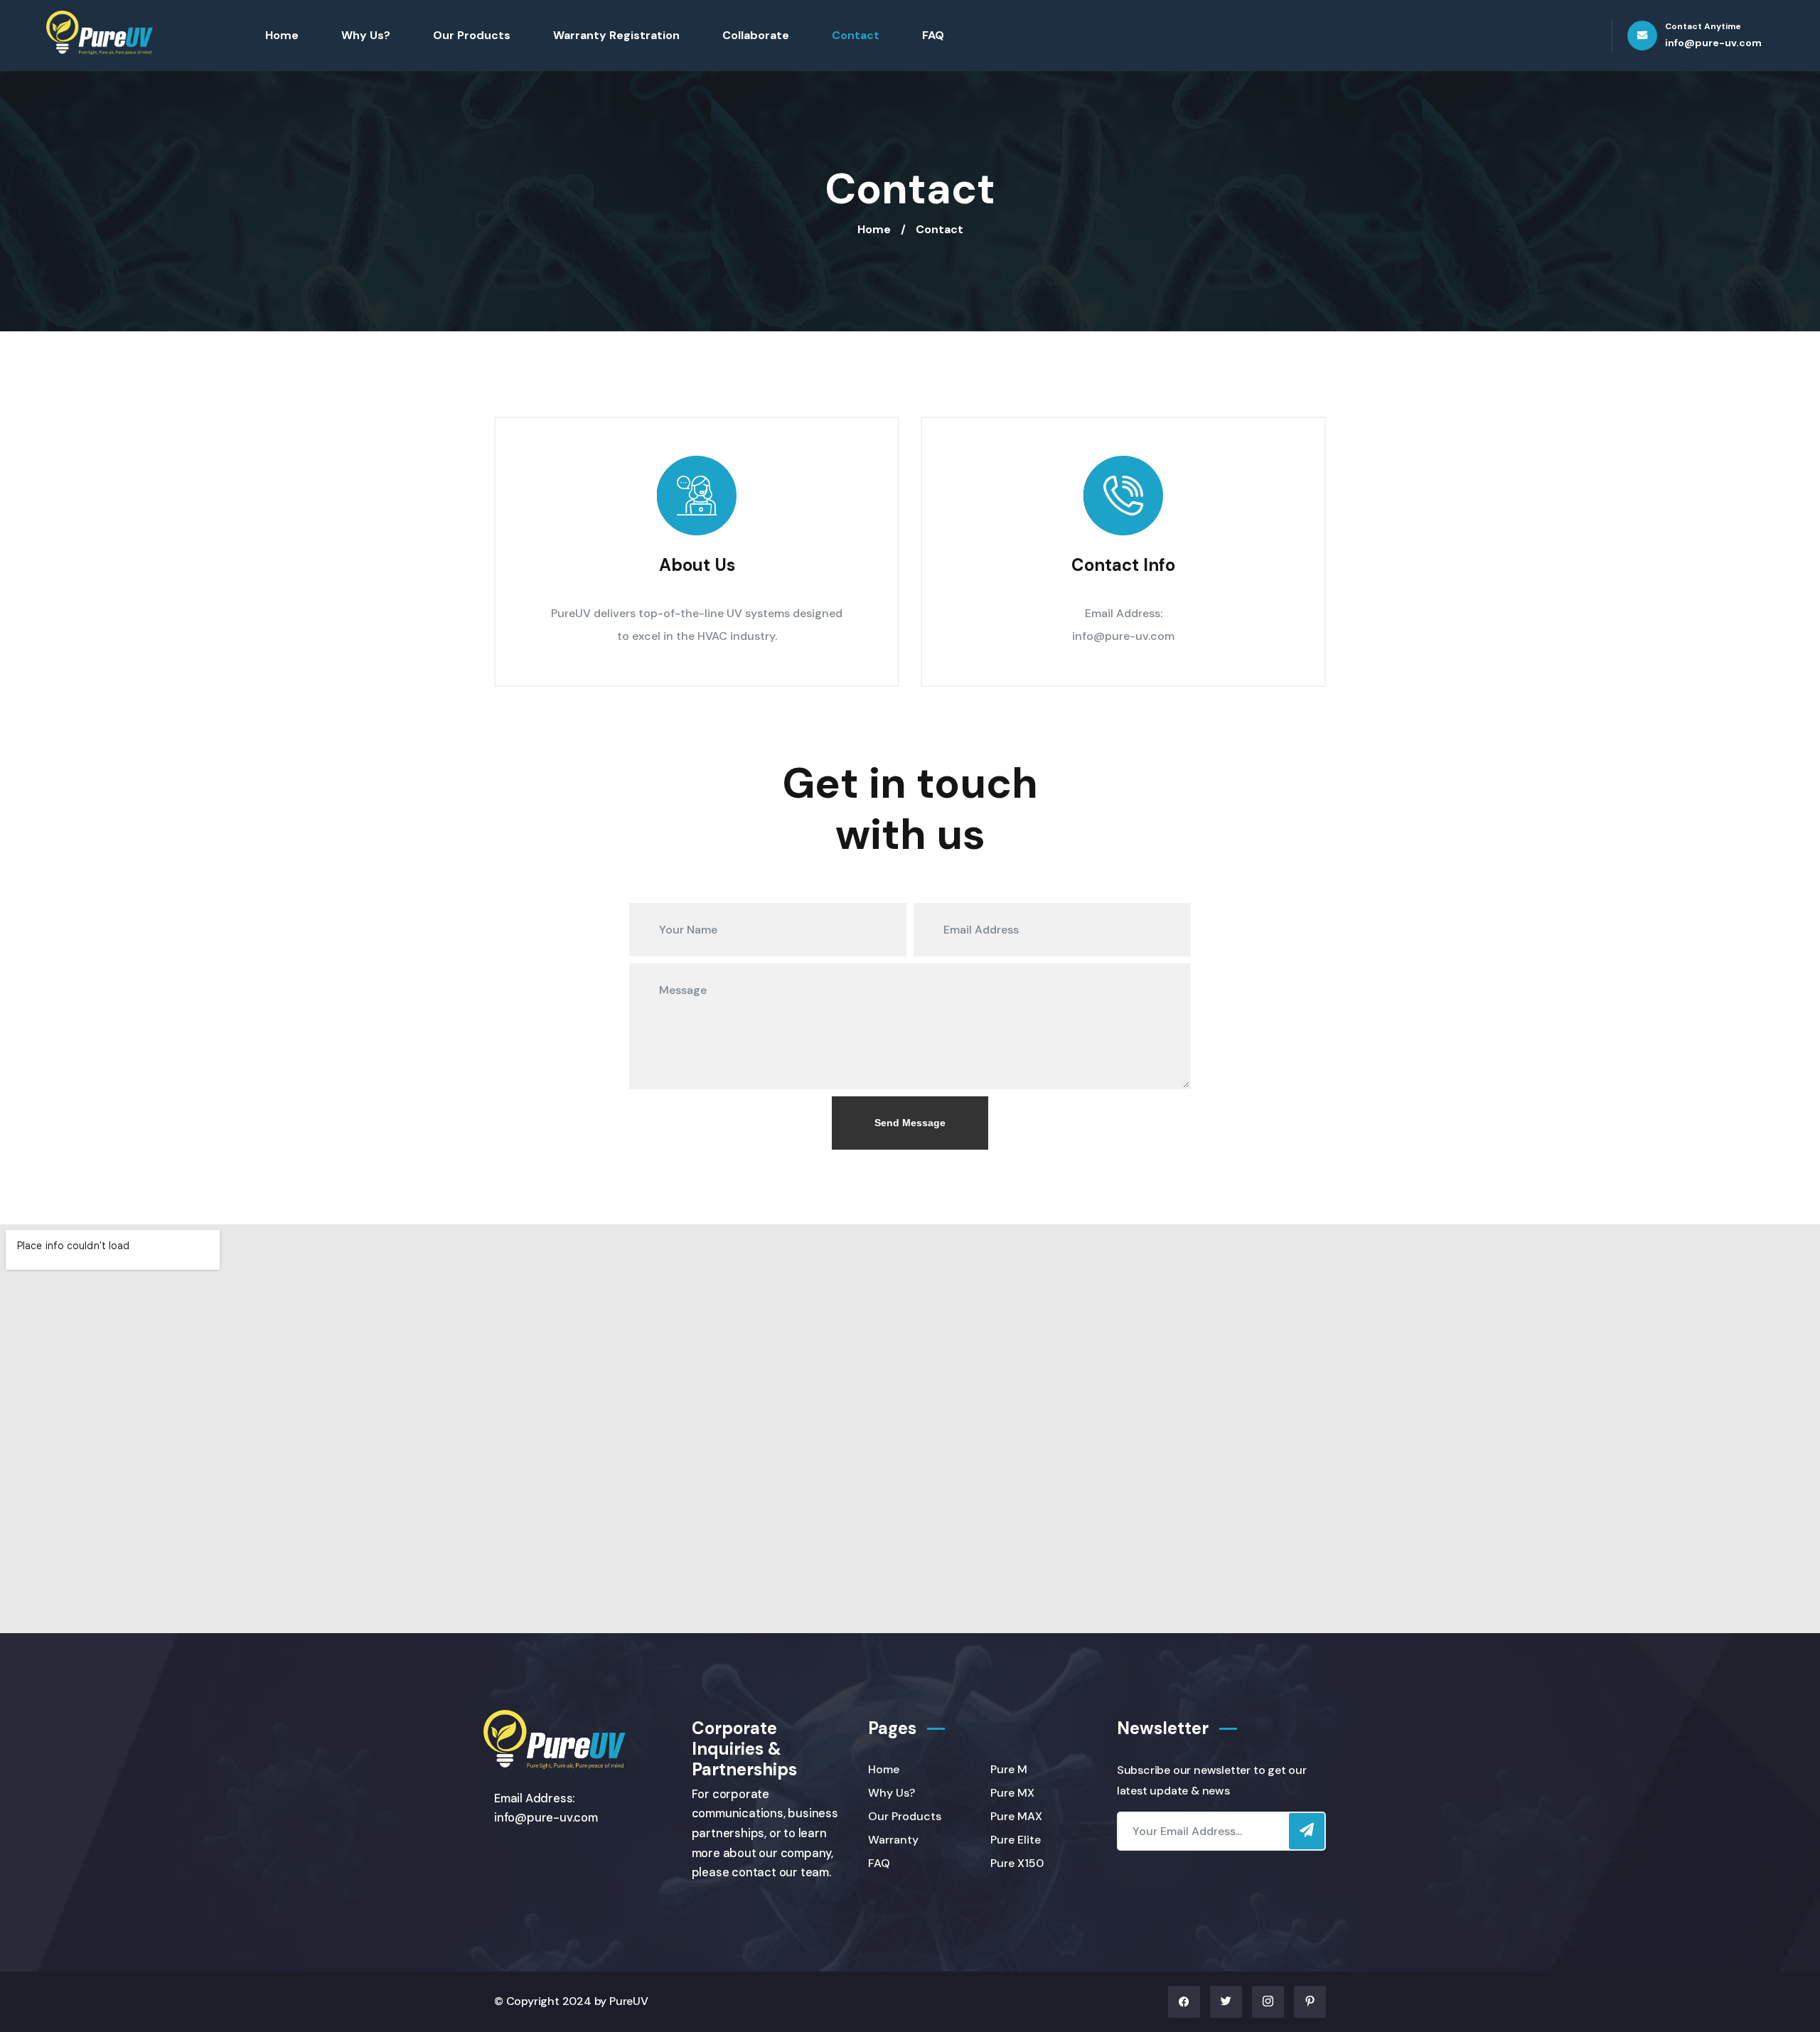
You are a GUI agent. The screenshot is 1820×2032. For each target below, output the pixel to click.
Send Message (910, 1123)
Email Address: (1124, 613)
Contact (856, 35)
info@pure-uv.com (1123, 636)
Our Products (472, 35)
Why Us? (366, 35)
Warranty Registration (616, 35)
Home (282, 35)
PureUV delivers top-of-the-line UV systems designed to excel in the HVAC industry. (697, 625)
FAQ (933, 35)
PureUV (629, 2001)
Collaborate (756, 35)
